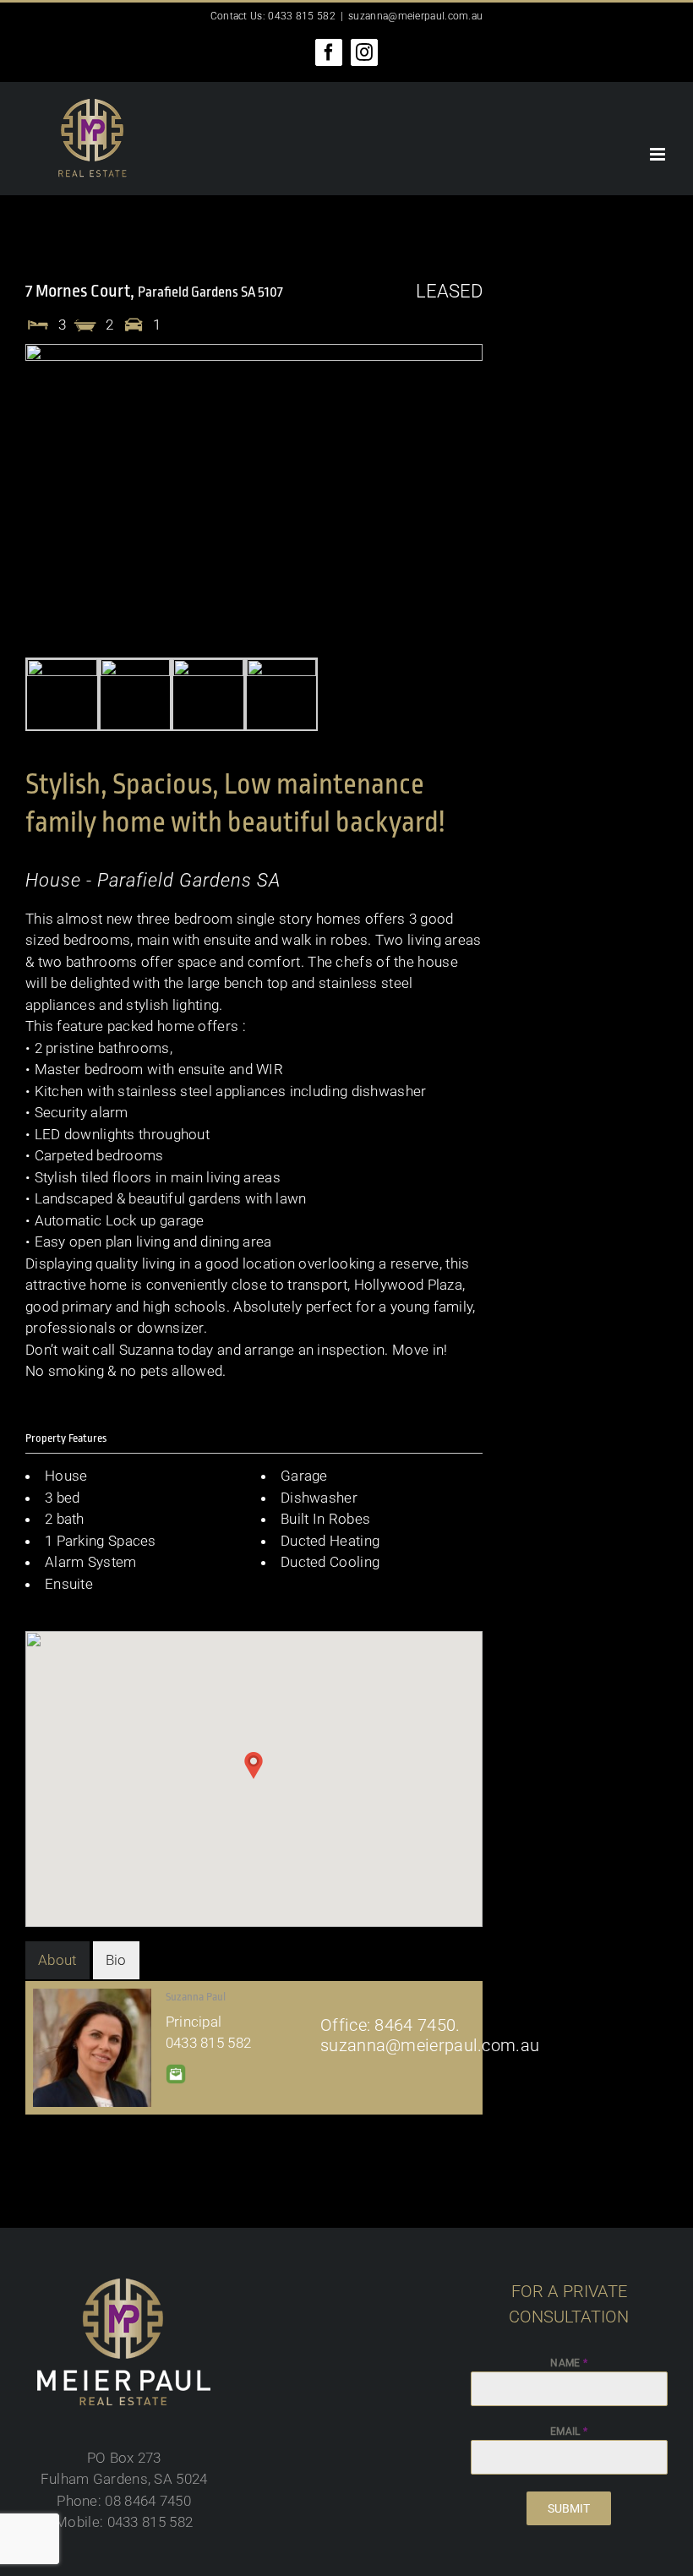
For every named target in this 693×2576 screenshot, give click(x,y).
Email (176, 2074)
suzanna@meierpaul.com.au (415, 16)
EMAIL (569, 2431)
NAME (569, 2363)
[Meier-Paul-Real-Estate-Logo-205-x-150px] (124, 2285)
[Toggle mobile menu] (659, 154)
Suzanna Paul (196, 1997)
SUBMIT (569, 2508)
